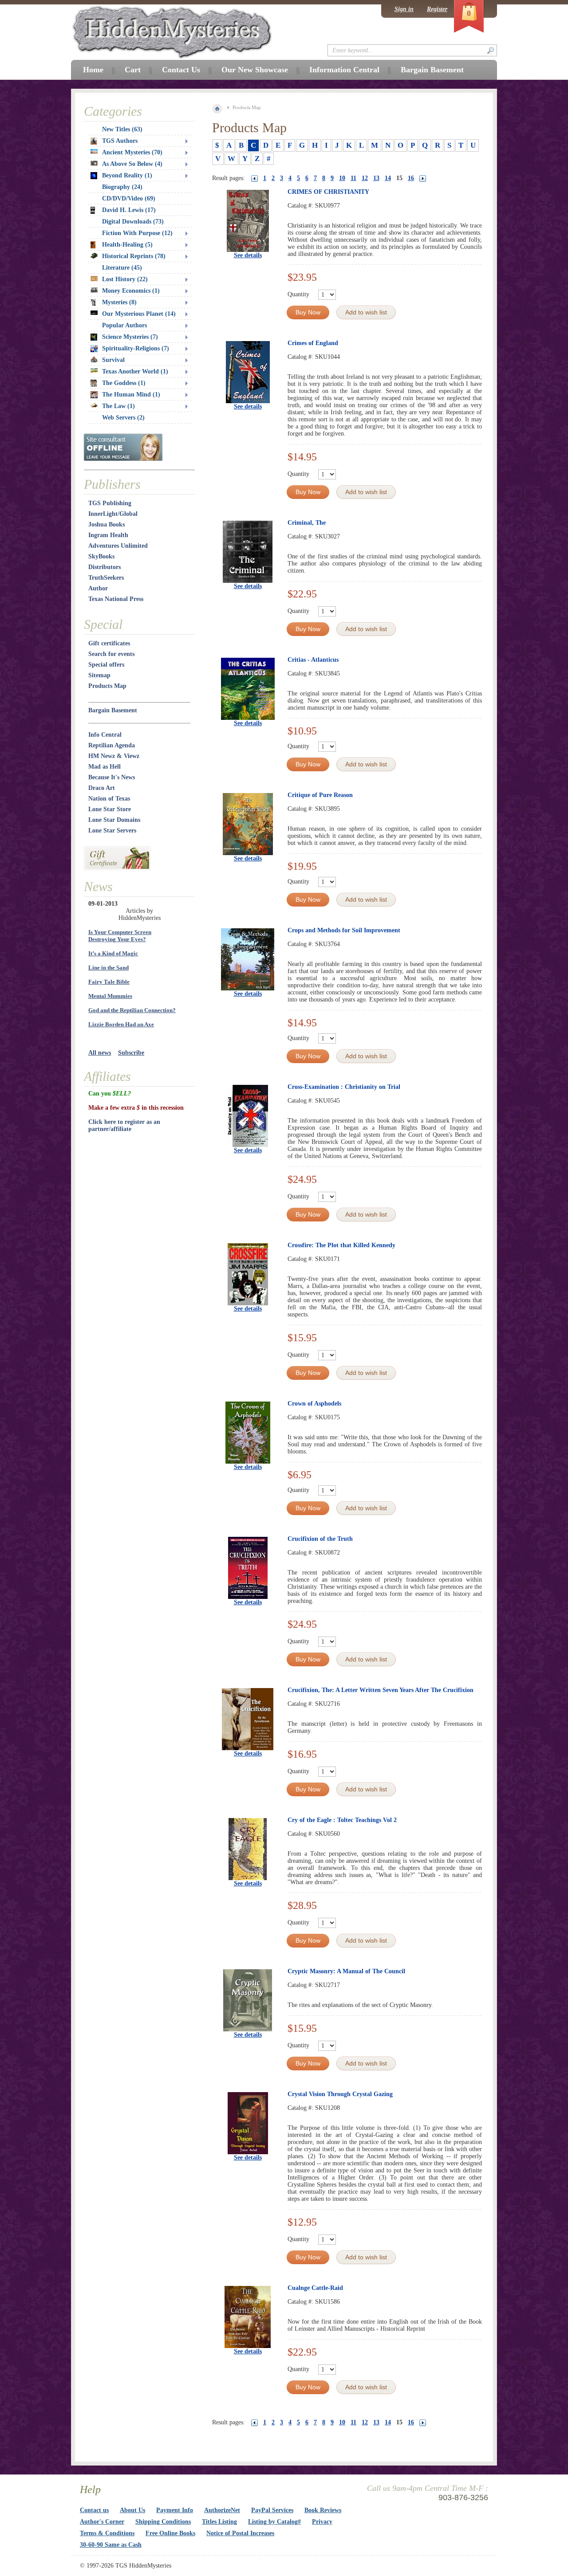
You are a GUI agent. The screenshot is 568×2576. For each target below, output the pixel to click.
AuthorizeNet (222, 2510)
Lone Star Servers (112, 831)
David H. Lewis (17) (129, 210)
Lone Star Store (110, 809)
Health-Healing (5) (127, 245)
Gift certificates (109, 643)
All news (100, 1053)
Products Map (107, 686)
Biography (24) (122, 187)
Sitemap (99, 675)
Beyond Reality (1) (127, 175)
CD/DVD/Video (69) (129, 198)
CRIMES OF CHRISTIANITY (328, 192)
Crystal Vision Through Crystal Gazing (340, 2094)
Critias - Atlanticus (313, 660)
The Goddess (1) (124, 383)
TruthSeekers (106, 578)
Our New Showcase (255, 70)
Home (93, 70)
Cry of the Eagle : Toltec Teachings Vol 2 (342, 1820)
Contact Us (181, 70)
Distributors (105, 567)
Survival (113, 360)
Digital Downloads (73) (133, 222)
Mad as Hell (105, 767)
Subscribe (131, 1053)
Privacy (322, 2522)
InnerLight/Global (113, 514)
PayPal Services (272, 2510)
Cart (133, 70)
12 (365, 178)
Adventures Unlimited (118, 546)
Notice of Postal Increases (240, 2533)
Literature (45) (122, 268)
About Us (132, 2510)
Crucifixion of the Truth (320, 1539)
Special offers (106, 665)
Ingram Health (108, 535)
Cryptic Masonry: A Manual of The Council (346, 1971)
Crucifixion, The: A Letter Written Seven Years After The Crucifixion (381, 1690)
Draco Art (102, 788)
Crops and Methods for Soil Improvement (344, 930)
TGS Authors (120, 141)
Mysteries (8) (119, 302)
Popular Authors (124, 325)
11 (353, 178)
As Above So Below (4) (132, 164)
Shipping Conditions (163, 2522)
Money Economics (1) (131, 291)
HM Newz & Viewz (114, 756)
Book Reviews (323, 2510)
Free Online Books (170, 2533)
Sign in (404, 9)
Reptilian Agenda (112, 745)
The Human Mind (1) (131, 395)
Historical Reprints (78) (134, 256)
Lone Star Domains (114, 820)
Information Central (344, 70)
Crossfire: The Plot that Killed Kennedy (341, 1245)
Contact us (94, 2510)
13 (376, 178)
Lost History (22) (125, 279)
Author (98, 588)
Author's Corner (102, 2522)
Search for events (111, 654)
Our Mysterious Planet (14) (139, 314)
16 (411, 178)
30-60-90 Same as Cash (111, 2545)
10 (342, 178)
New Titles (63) (122, 129)
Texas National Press (116, 599)
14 (388, 178)
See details (248, 255)
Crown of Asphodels (314, 1404)
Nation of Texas (109, 799)
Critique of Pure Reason (320, 795)
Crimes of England (313, 343)
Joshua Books (106, 524)
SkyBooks (101, 556)
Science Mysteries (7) (130, 337)
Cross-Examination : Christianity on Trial (344, 1087)
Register (437, 9)
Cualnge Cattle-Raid (315, 2288)
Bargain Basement (113, 710)
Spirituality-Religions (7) (136, 348)
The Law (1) (118, 406)
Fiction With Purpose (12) (137, 233)
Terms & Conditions (107, 2533)
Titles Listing (219, 2522)
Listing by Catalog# (274, 2522)
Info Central (105, 735)
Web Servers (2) (123, 418)
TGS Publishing (110, 503)
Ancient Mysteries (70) (132, 152)
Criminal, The (307, 523)
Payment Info (175, 2510)
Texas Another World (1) (135, 371)
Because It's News (112, 777)
